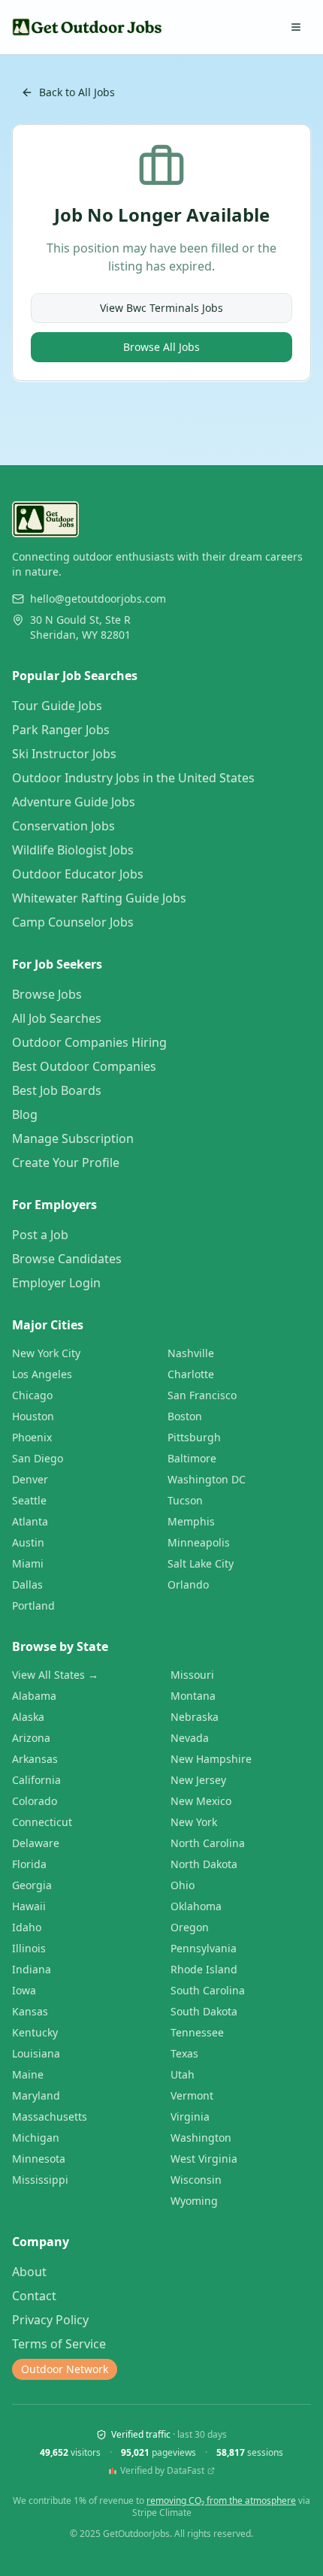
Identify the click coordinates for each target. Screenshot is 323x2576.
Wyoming (194, 2201)
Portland (33, 1605)
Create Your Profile (66, 1163)
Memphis (191, 1521)
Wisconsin (196, 2180)
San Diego (38, 1458)
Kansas (30, 2011)
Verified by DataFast (162, 2471)
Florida (29, 1864)
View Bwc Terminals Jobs (161, 308)
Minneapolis (199, 1542)
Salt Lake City (201, 1563)
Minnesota (39, 2159)
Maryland (36, 2095)
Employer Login (56, 1283)
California (36, 1780)
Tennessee (197, 2032)
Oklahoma (196, 1906)
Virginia (190, 2116)
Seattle (29, 1500)
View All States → (55, 1675)
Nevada (190, 1738)
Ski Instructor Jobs (64, 754)
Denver (30, 1479)
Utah (183, 2074)
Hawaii (29, 1906)
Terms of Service (59, 2344)
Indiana (32, 1969)
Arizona (31, 1738)
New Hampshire (211, 1759)
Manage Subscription (73, 1138)
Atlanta (30, 1521)
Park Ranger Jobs (61, 730)
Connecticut (42, 1822)
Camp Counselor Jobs (73, 922)
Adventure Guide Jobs (74, 802)
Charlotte (191, 1374)
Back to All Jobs (77, 92)
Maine (28, 2074)
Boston (185, 1416)
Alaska (28, 1717)
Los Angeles (42, 1374)
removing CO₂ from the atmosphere (221, 2500)
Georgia (32, 1885)
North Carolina (208, 1843)
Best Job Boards (57, 1090)
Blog (25, 1114)
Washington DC (207, 1479)
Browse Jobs (47, 994)
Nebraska (195, 1717)
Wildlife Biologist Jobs (73, 850)
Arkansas (35, 1759)
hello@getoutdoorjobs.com (98, 599)
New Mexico (201, 1801)
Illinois (29, 1948)
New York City (46, 1353)
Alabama (34, 1696)
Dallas (27, 1584)
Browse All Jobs (161, 347)
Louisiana (36, 2053)
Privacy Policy (50, 2320)
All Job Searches (57, 1018)
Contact (34, 2296)
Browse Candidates (67, 1259)
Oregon (190, 1927)
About (29, 2272)
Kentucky (35, 2032)
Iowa (24, 1990)
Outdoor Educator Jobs (78, 874)
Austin (28, 1542)
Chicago (32, 1395)
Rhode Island (204, 1969)
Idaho (27, 1927)
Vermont (192, 2095)
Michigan (36, 2138)
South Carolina (208, 1990)
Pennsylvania (204, 1948)
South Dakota (204, 2011)
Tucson (185, 1500)
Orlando (188, 1584)
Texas (184, 2053)
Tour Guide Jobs (57, 706)
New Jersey (198, 1780)
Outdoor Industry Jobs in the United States (133, 778)
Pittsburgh (194, 1437)
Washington (201, 2138)
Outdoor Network (65, 2369)
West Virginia (204, 2159)
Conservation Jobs (63, 826)
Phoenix (32, 1437)
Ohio (183, 1885)
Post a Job (40, 1235)
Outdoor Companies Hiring (89, 1042)
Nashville (191, 1353)
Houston (33, 1416)
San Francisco (202, 1395)
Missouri (192, 1675)
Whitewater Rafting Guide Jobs (99, 898)
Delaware (36, 1843)
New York (194, 1822)
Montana (193, 1696)
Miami (28, 1563)
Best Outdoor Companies (84, 1066)
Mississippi (40, 2180)
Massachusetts (50, 2116)
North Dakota (204, 1864)
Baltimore (192, 1458)
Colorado (35, 1801)
